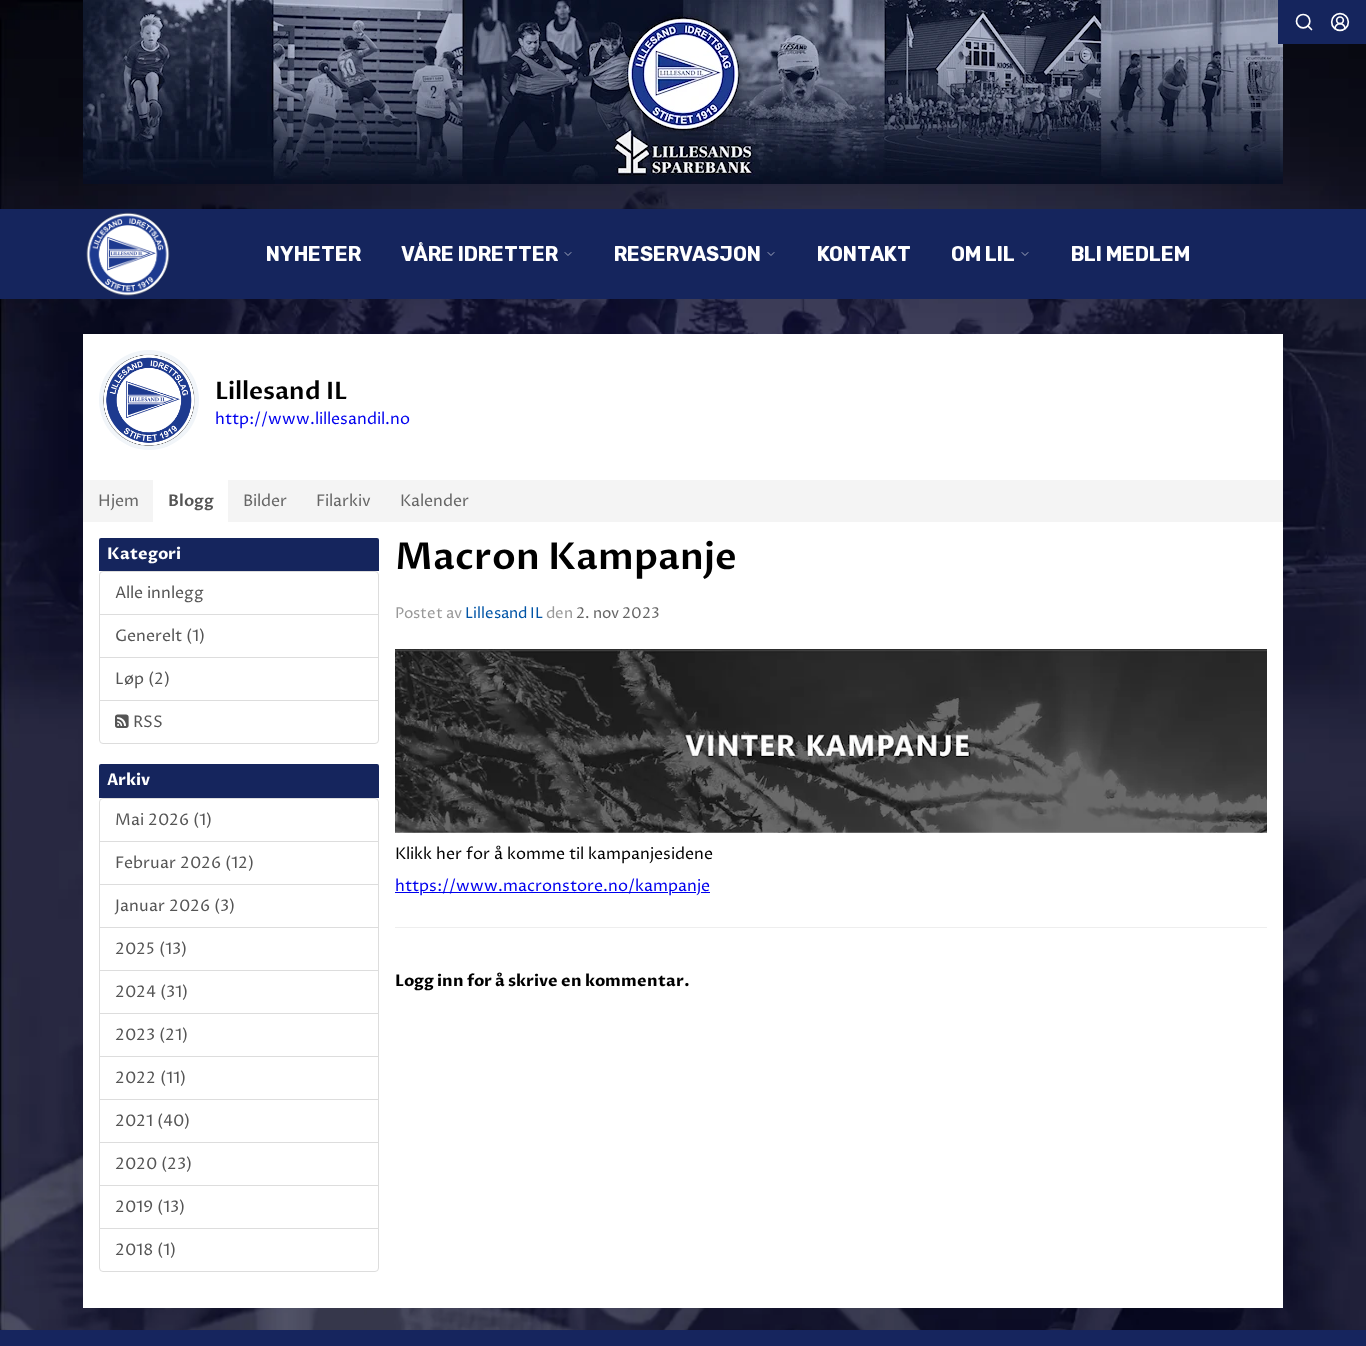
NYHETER (313, 254)
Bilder (265, 501)
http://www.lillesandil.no (312, 419)
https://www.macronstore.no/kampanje (552, 886)
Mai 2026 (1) (163, 820)
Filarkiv (343, 501)
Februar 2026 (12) (184, 863)
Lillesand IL (504, 613)
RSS (146, 722)
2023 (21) (151, 1035)
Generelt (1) (160, 636)
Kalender (434, 501)
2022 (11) (150, 1078)
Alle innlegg (159, 593)
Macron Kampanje (566, 557)
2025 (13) (151, 949)
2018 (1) (145, 1250)
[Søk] (1304, 22)
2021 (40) (152, 1121)
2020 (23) (153, 1164)
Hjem (118, 501)
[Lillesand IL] (683, 92)
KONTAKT (864, 254)
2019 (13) (150, 1207)
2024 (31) (151, 992)
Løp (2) (142, 679)
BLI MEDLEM (1130, 254)
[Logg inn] (1340, 22)
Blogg (191, 501)
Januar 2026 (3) (175, 906)
